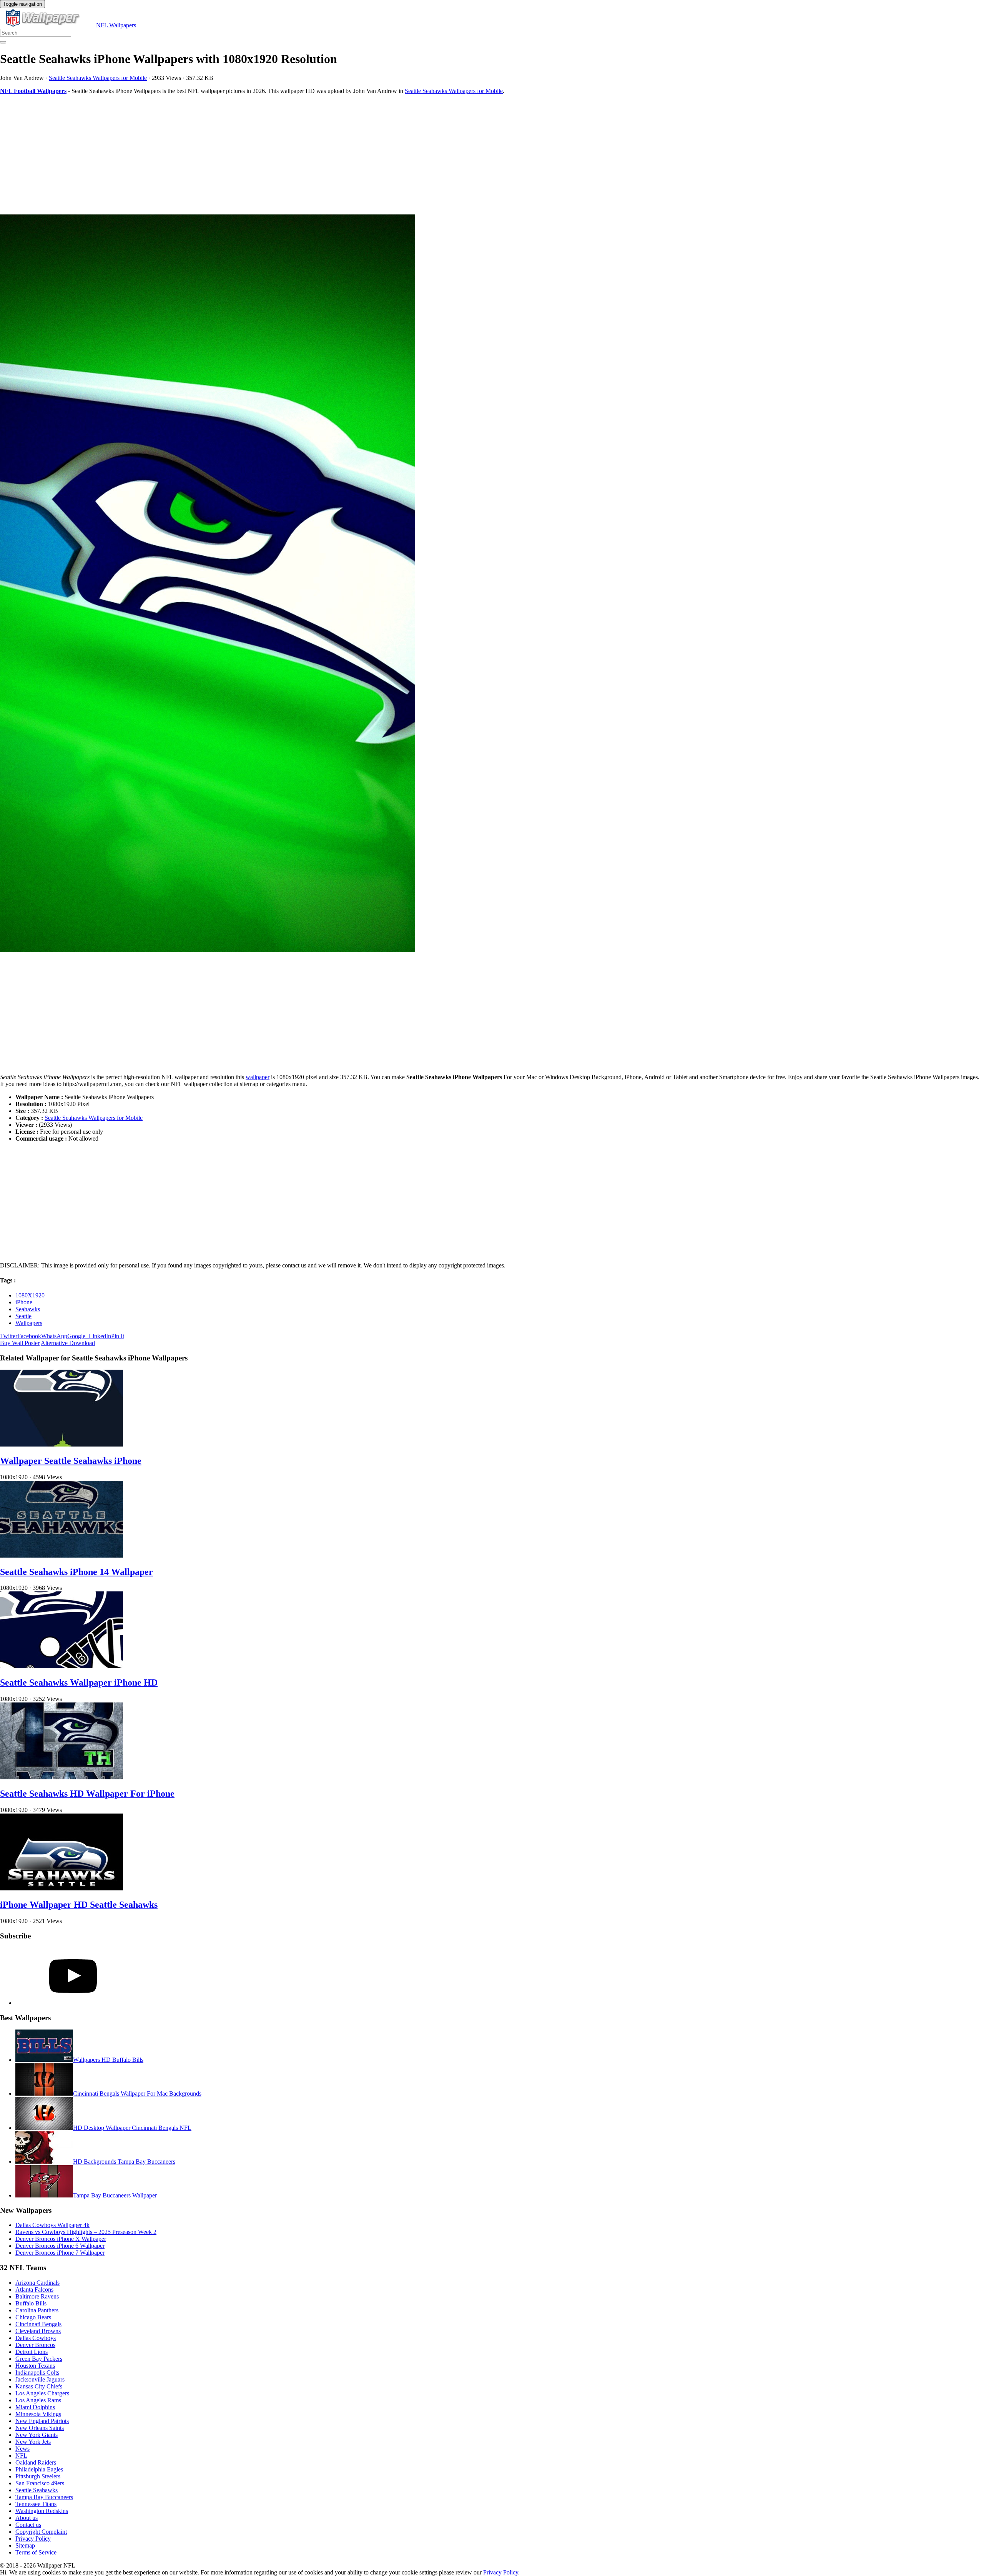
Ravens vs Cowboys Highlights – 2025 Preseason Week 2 (86, 2232)
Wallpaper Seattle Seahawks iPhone (71, 1461)
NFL (21, 2456)
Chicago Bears (33, 2317)
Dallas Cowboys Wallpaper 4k (52, 2225)
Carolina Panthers (37, 2310)
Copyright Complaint (41, 2532)
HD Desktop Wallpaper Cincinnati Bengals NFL (132, 2128)
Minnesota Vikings (38, 2414)
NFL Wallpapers (116, 25)
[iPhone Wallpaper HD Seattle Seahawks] (61, 1888)
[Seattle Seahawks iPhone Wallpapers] (492, 584)
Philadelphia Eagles (39, 2469)
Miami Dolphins (35, 2407)
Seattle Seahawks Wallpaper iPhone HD (79, 1682)
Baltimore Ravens (37, 2296)
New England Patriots (42, 2421)
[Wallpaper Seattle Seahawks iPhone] (61, 1444)
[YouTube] (73, 2003)
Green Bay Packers (39, 2359)
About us (27, 2518)
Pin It (118, 1336)
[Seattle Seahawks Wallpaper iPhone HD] (61, 1666)
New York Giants (37, 2435)
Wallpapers (29, 1323)
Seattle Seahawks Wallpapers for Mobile (98, 78)
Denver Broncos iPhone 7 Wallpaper (60, 2253)
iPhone (24, 1302)
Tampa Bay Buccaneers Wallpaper (115, 2195)
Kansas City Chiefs (39, 2386)
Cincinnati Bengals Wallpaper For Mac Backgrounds (137, 2094)
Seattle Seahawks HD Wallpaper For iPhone (87, 1794)
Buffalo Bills (31, 2303)
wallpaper (258, 1077)
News (22, 2449)
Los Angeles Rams (38, 2400)
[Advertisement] (231, 154)
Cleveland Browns (38, 2331)
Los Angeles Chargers (42, 2393)
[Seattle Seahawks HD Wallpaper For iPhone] (61, 1777)
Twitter (9, 1336)
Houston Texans (35, 2366)
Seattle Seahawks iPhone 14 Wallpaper (76, 1572)
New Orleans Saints (40, 2428)
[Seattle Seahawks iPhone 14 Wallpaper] (61, 1555)
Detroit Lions (32, 2352)
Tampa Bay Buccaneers (44, 2497)
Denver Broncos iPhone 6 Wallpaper (60, 2246)
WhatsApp (54, 1336)
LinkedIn (100, 1336)
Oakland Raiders (36, 2462)
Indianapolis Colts (37, 2373)
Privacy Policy (33, 2539)
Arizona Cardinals (37, 2283)
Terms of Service (36, 2552)
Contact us (28, 2525)
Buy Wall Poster (20, 1343)
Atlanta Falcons (34, 2290)
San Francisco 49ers (40, 2483)
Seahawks (28, 1309)
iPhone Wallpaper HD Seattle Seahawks (79, 1905)
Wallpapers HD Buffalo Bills (108, 2060)
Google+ (78, 1336)
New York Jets (33, 2442)
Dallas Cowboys (36, 2338)
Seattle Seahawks (37, 2490)
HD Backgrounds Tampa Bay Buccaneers (124, 2162)
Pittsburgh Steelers (38, 2476)
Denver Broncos (35, 2345)
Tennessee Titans (36, 2504)
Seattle (23, 1316)
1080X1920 (30, 1295)
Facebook (29, 1336)
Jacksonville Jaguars (40, 2379)
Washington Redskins (42, 2511)
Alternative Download (68, 1343)
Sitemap (25, 2545)
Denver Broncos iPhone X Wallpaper (61, 2239)
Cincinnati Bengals (38, 2324)
